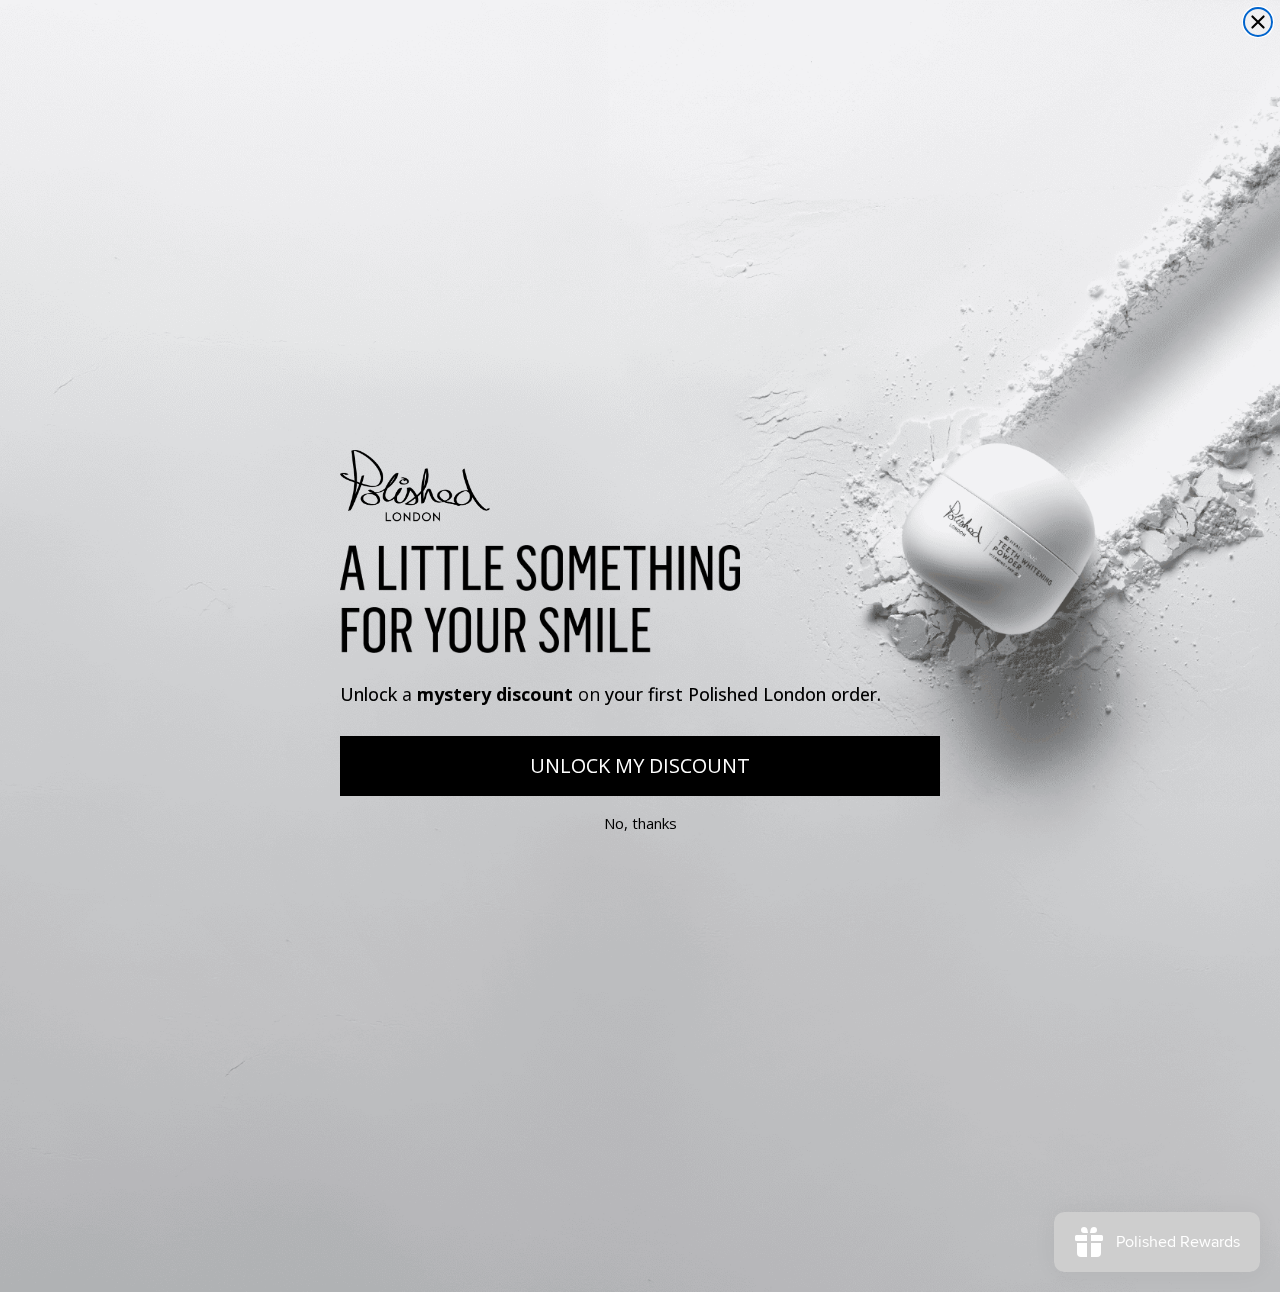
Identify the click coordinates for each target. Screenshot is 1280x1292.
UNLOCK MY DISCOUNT (640, 765)
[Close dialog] (1258, 22)
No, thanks (640, 824)
